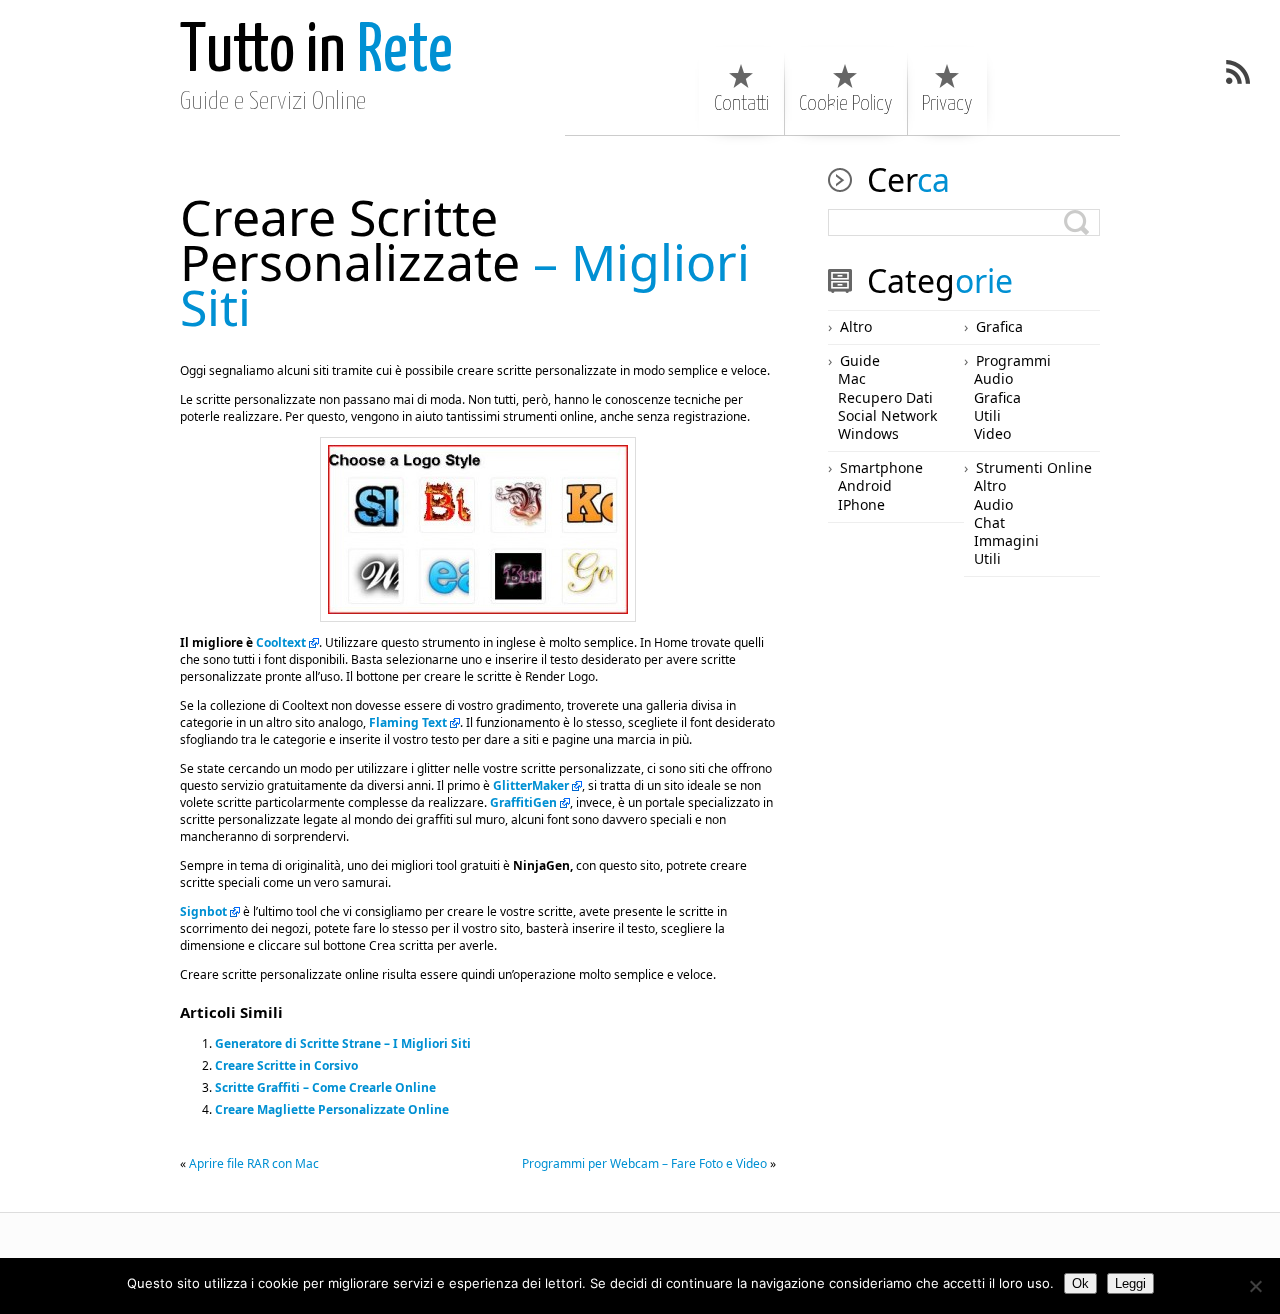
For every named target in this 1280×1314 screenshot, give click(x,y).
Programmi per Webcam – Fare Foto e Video (644, 1163)
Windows (868, 433)
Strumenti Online (1034, 467)
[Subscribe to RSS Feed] (1238, 72)
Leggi (1130, 1283)
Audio (993, 378)
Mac (852, 378)
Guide (860, 360)
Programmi (1013, 360)
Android (865, 485)
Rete (316, 52)
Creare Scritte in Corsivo (286, 1065)
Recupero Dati (885, 397)
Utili (987, 415)
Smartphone (881, 467)
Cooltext (281, 642)
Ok (1080, 1283)
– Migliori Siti (465, 262)
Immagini (1006, 540)
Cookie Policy (845, 104)
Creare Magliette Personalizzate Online (332, 1109)
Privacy (947, 104)
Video (992, 433)
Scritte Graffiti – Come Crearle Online (325, 1087)
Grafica (999, 326)
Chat (989, 522)
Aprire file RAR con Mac (254, 1163)
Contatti (741, 104)
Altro (856, 326)
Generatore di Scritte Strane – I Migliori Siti (343, 1043)
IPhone (861, 504)
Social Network (887, 415)
